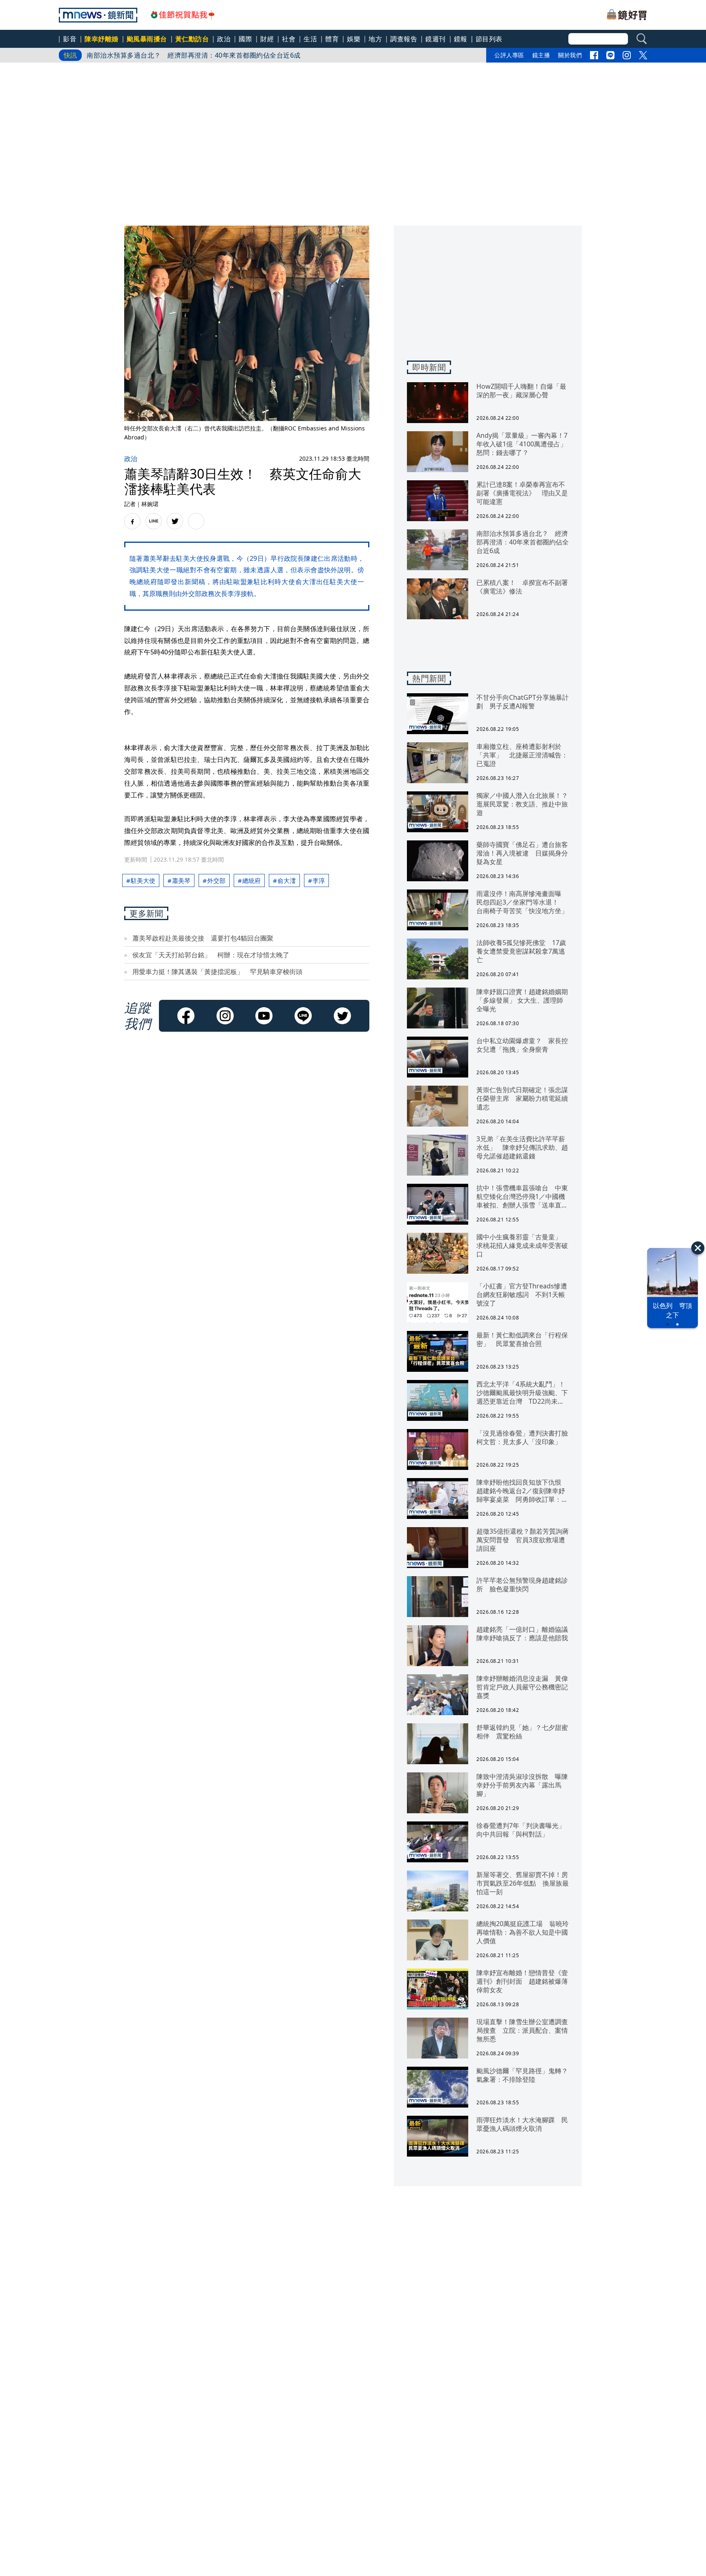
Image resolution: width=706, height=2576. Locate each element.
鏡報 (461, 39)
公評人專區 (509, 55)
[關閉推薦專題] (698, 1248)
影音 (70, 39)
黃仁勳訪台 (192, 39)
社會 (289, 39)
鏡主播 (541, 55)
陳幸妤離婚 (102, 39)
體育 (332, 39)
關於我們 (570, 55)
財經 (267, 39)
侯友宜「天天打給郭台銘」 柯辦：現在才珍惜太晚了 (211, 955)
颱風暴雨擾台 (147, 39)
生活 (310, 39)
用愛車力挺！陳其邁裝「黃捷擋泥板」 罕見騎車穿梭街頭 (217, 972)
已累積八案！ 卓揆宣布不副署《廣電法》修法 (158, 55)
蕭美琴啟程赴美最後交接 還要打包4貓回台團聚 (203, 938)
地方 (375, 39)
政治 (224, 39)
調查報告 (404, 39)
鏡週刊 (436, 39)
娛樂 (354, 39)
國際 (245, 39)
